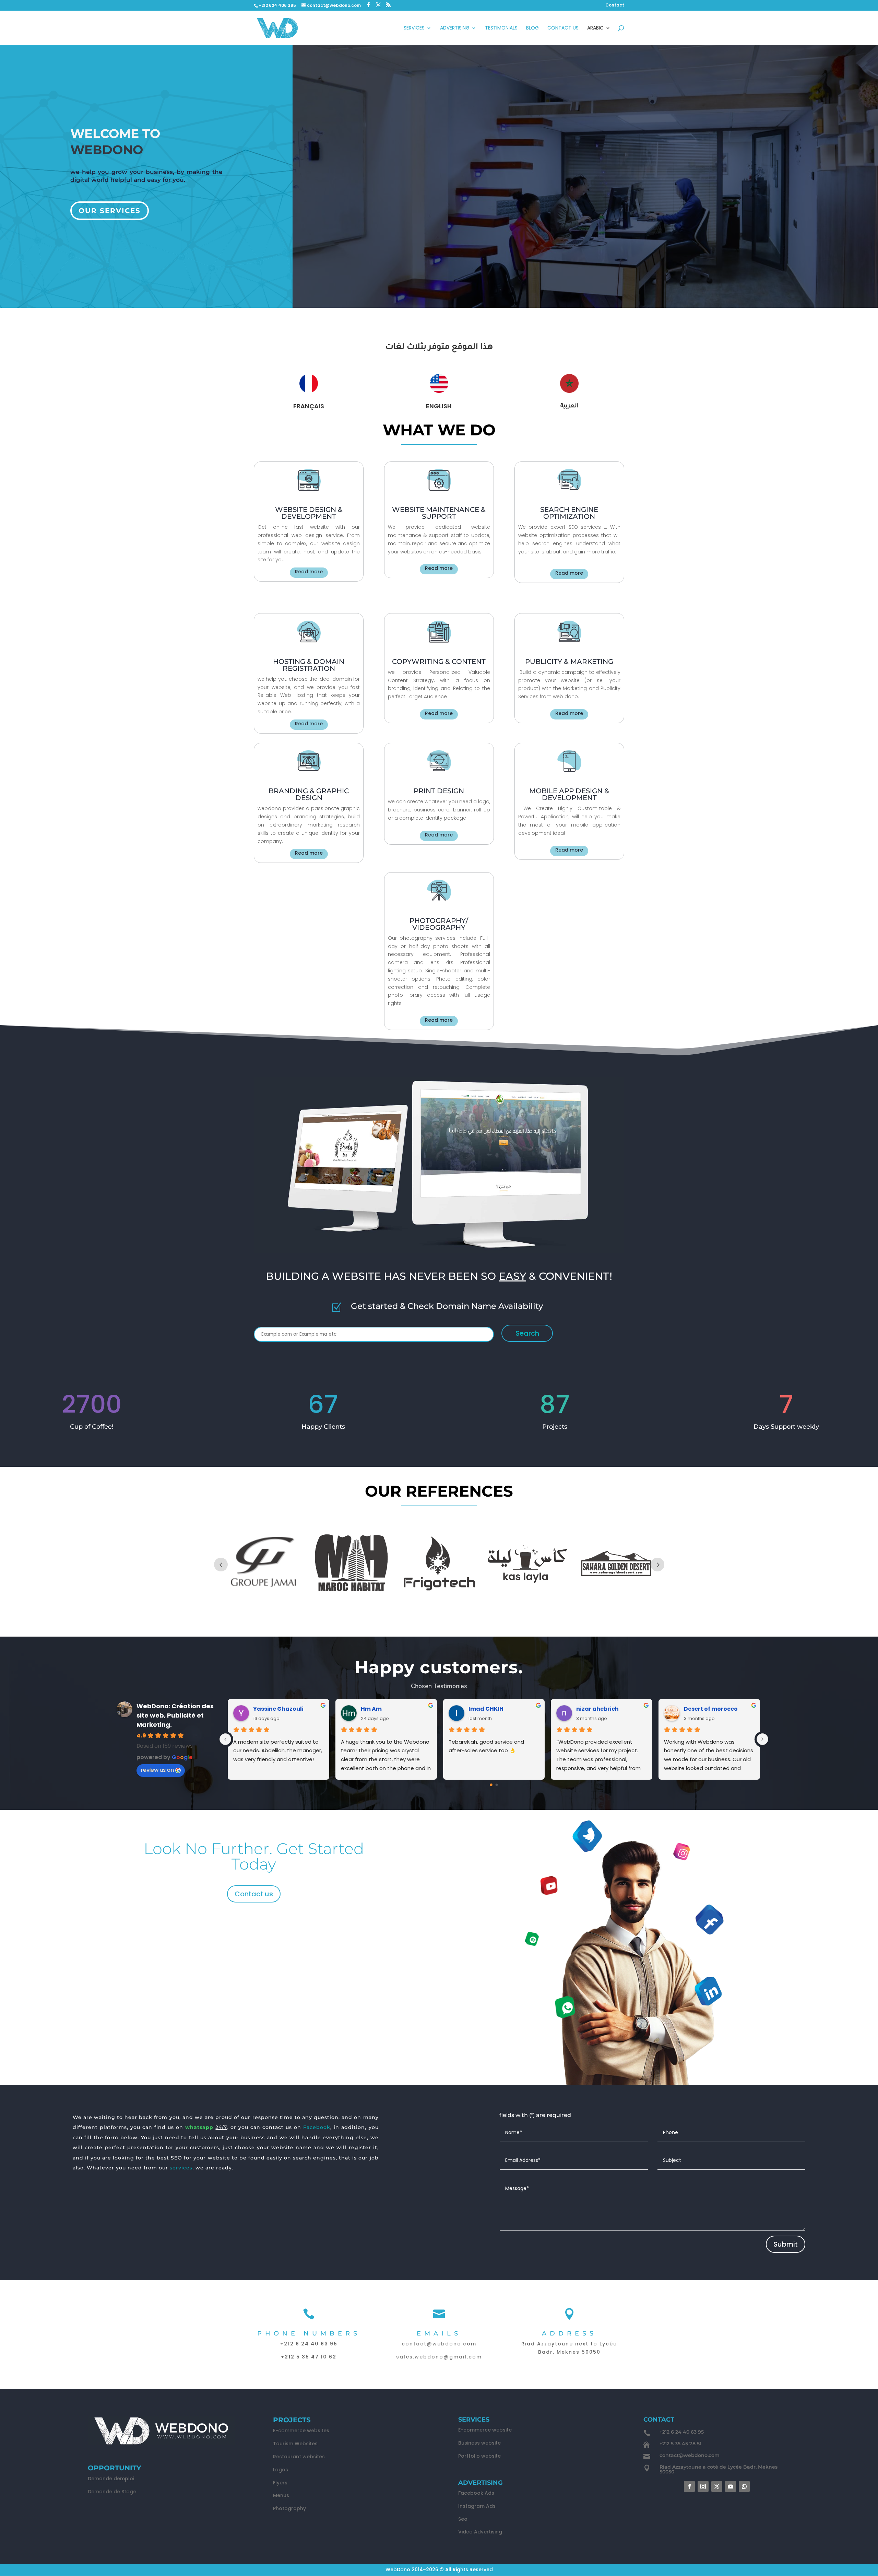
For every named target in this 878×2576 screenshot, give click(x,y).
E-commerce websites (301, 2431)
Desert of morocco (280, 1709)
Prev (221, 1565)
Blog (532, 28)
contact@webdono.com (439, 2344)
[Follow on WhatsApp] (744, 2486)
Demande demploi (111, 2479)
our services (110, 211)
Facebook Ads (476, 2493)
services (181, 2168)
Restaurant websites (299, 2457)
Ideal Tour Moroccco (714, 1709)
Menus (281, 2495)
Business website (479, 2443)
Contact (615, 5)
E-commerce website (485, 2430)
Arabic (595, 28)
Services (414, 28)
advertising (455, 28)
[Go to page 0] (491, 1785)
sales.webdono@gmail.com (439, 2357)
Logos (281, 2470)
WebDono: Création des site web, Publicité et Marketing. (175, 1715)
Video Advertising (480, 2532)
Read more (309, 572)
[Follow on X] (717, 2486)
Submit (786, 2244)
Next (657, 1565)
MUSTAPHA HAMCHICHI (610, 1709)
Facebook (317, 2127)
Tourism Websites (295, 2444)
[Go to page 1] (497, 1785)
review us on (157, 1770)
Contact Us (563, 28)
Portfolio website (479, 2456)
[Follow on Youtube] (731, 2486)
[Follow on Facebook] (689, 2486)
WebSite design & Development (309, 513)
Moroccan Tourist (495, 1709)
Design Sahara (382, 1709)
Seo (463, 2519)
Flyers (280, 2483)
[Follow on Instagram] (703, 2486)
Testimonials (501, 28)
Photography (289, 2508)
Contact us (254, 1894)
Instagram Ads (477, 2506)
